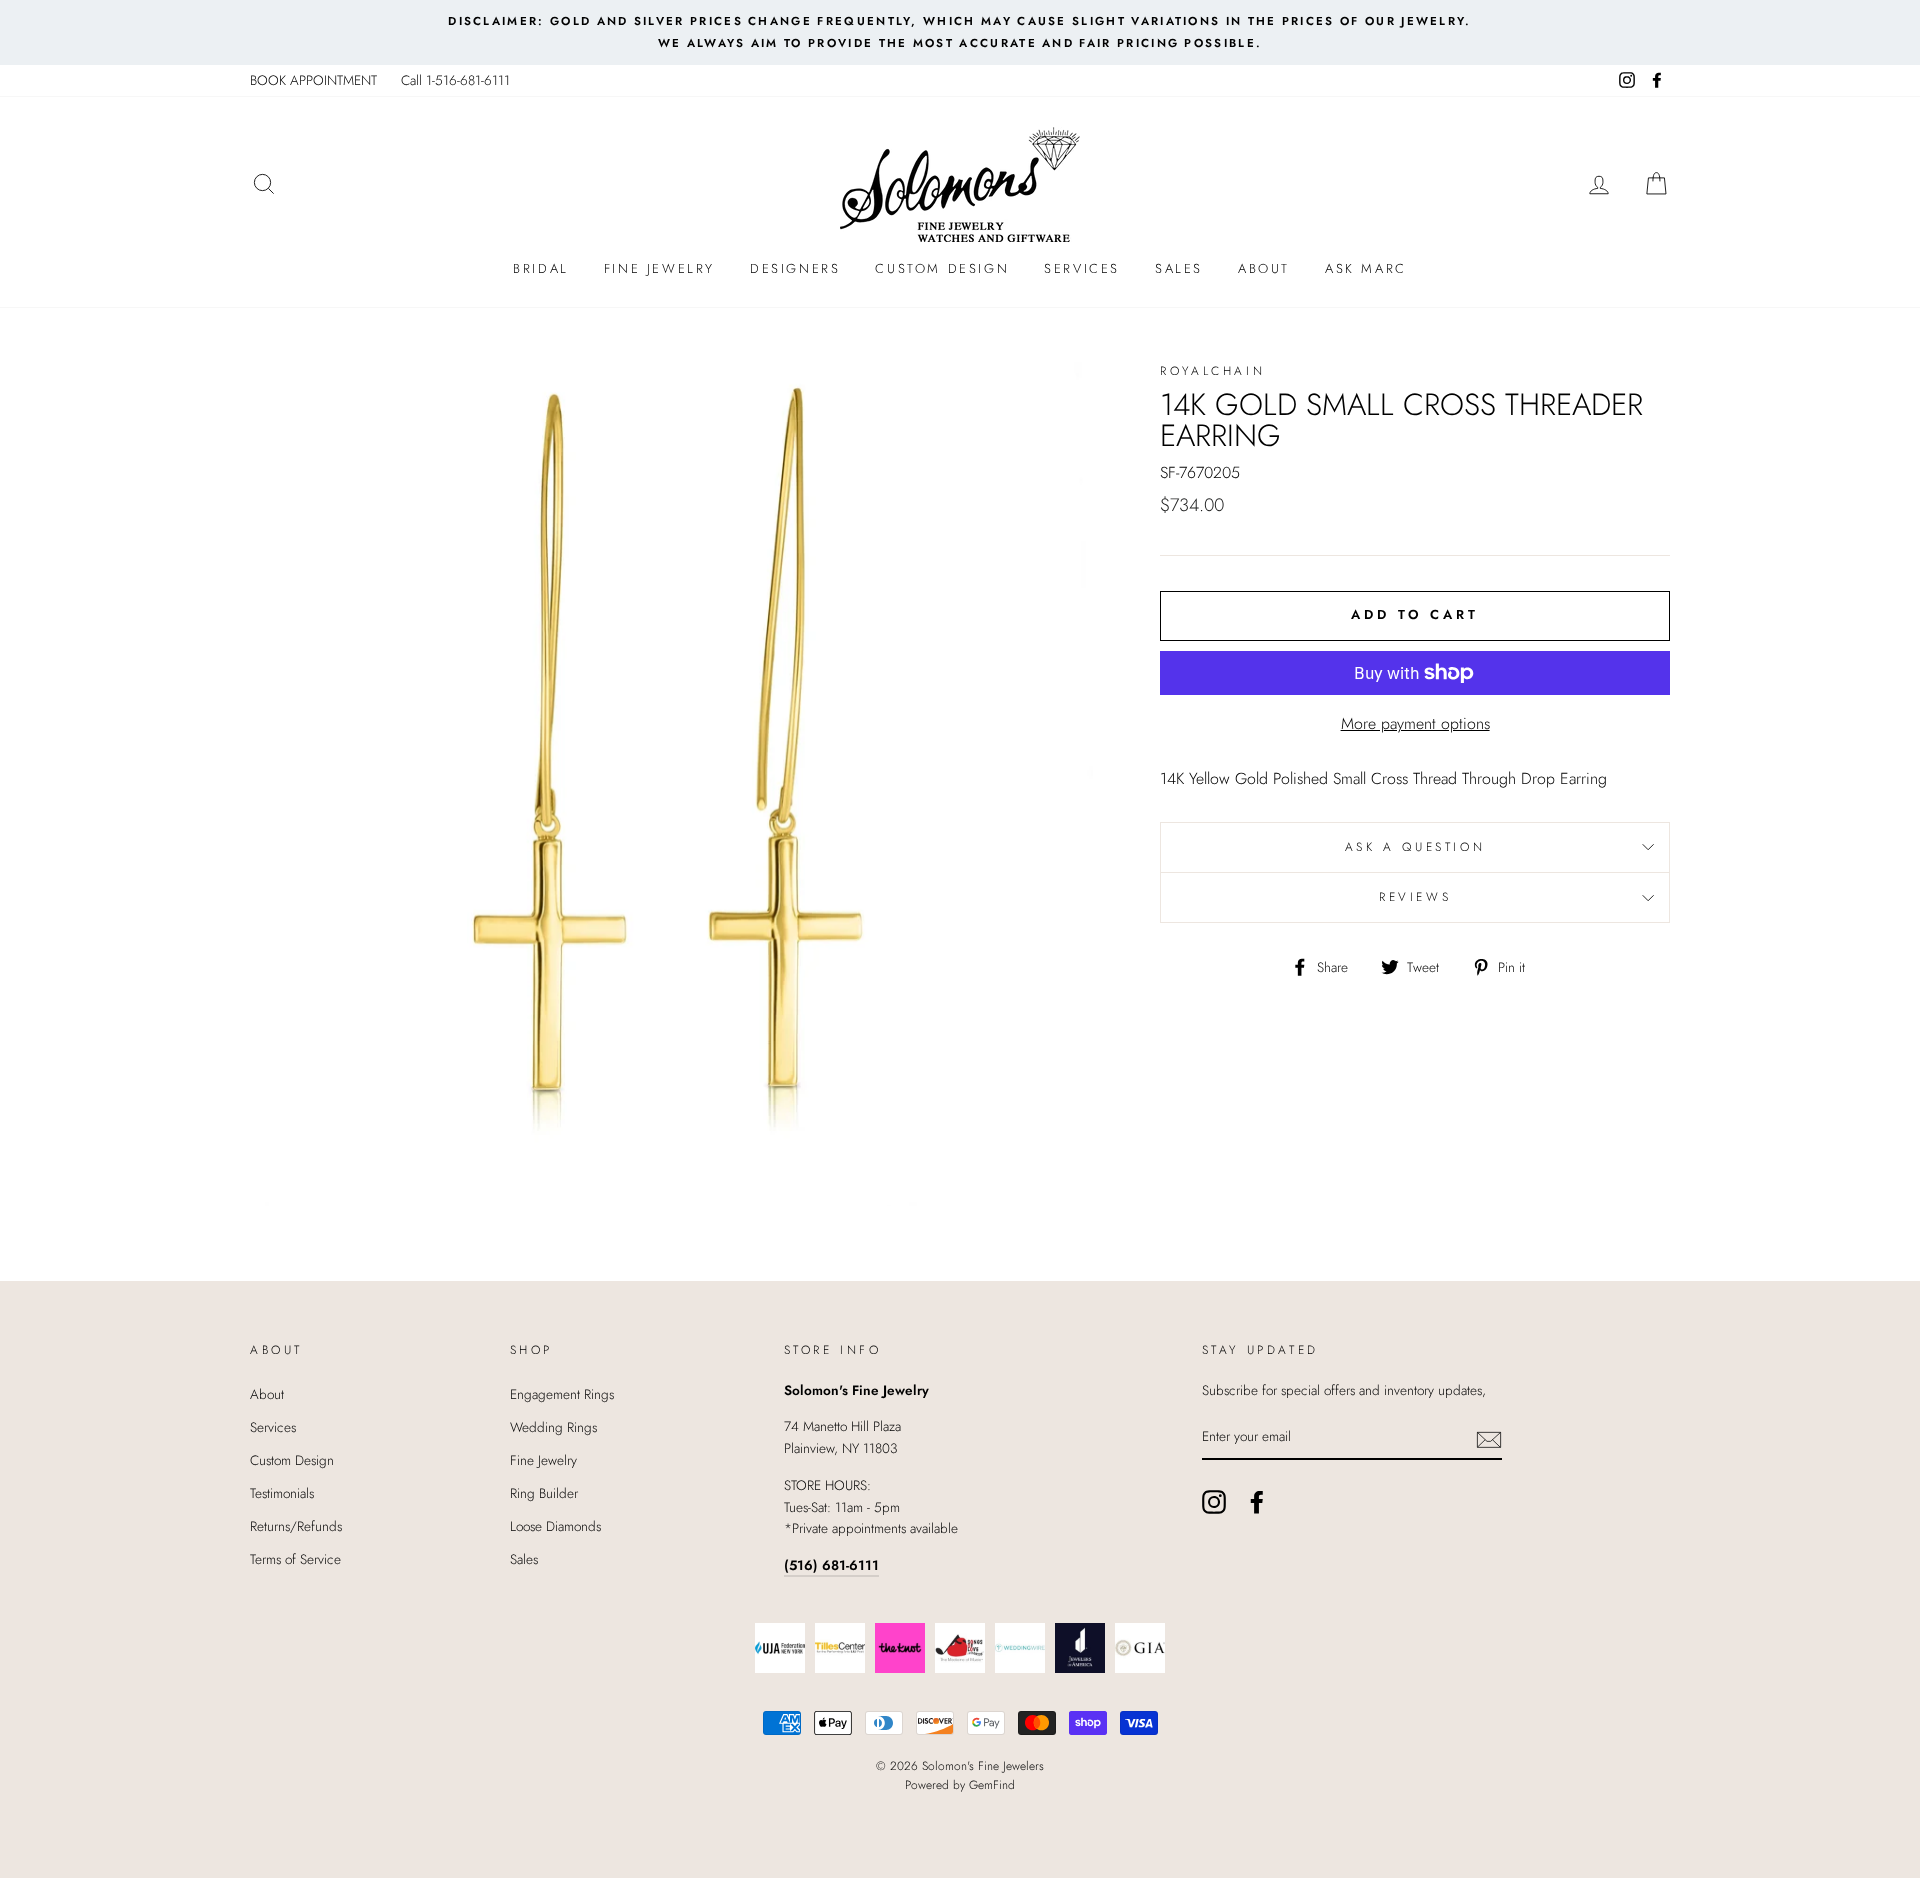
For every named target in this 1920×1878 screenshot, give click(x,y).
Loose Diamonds (555, 1526)
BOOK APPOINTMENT (313, 80)
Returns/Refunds (296, 1526)
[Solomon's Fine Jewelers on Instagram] (1214, 1502)
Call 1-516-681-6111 (455, 80)
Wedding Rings (553, 1427)
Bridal (541, 268)
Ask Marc (1366, 268)
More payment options (1415, 723)
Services (1082, 268)
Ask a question (1415, 847)
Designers (795, 268)
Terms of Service (295, 1559)
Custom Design (942, 268)
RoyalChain (1212, 371)
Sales (1179, 268)
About (1264, 268)
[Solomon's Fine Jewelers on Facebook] (1257, 1502)
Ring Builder (544, 1493)
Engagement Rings (562, 1394)
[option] (960, 32)
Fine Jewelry (659, 268)
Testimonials (282, 1493)
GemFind (992, 1785)
